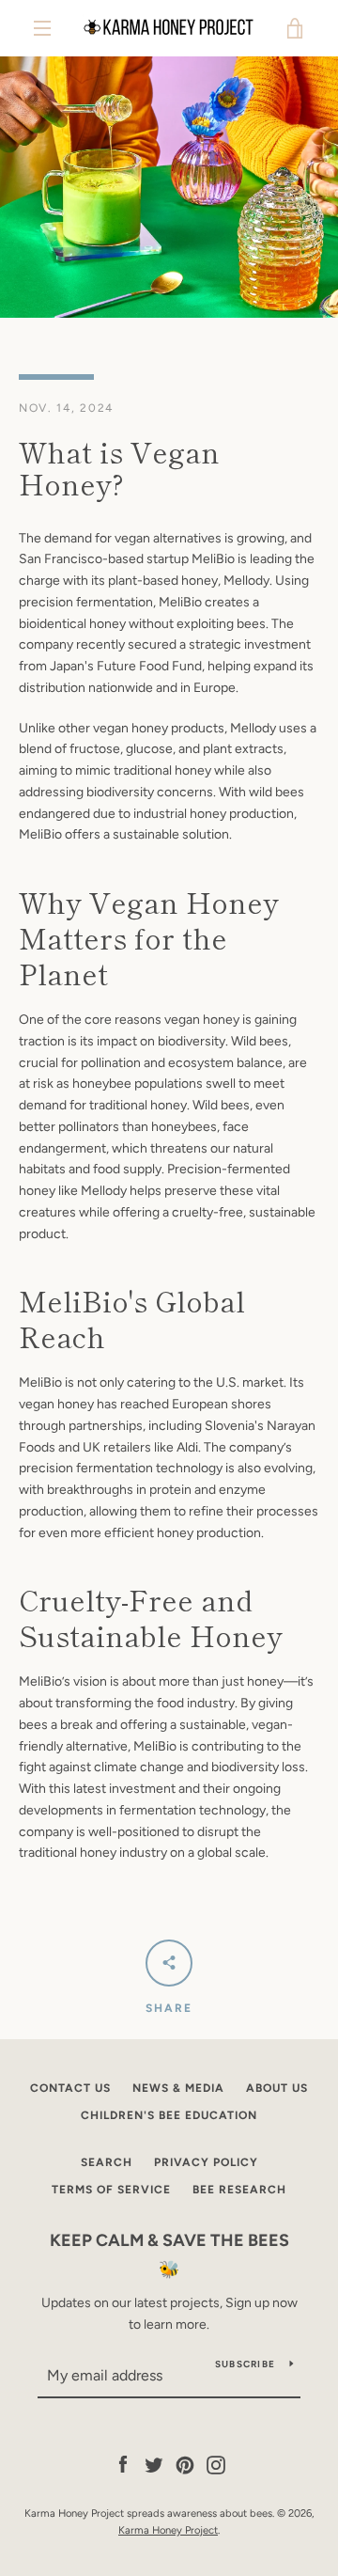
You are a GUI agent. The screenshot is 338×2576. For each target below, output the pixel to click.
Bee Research (239, 2190)
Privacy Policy (206, 2162)
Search (107, 2162)
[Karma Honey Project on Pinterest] (185, 2465)
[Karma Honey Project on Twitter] (154, 2465)
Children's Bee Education (169, 2115)
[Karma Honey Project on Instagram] (216, 2465)
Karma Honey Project (168, 2530)
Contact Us (70, 2088)
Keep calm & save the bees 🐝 (169, 2255)
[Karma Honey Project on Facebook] (123, 2465)
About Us (277, 2088)
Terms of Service (111, 2190)
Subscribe (245, 2364)
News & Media (178, 2088)
